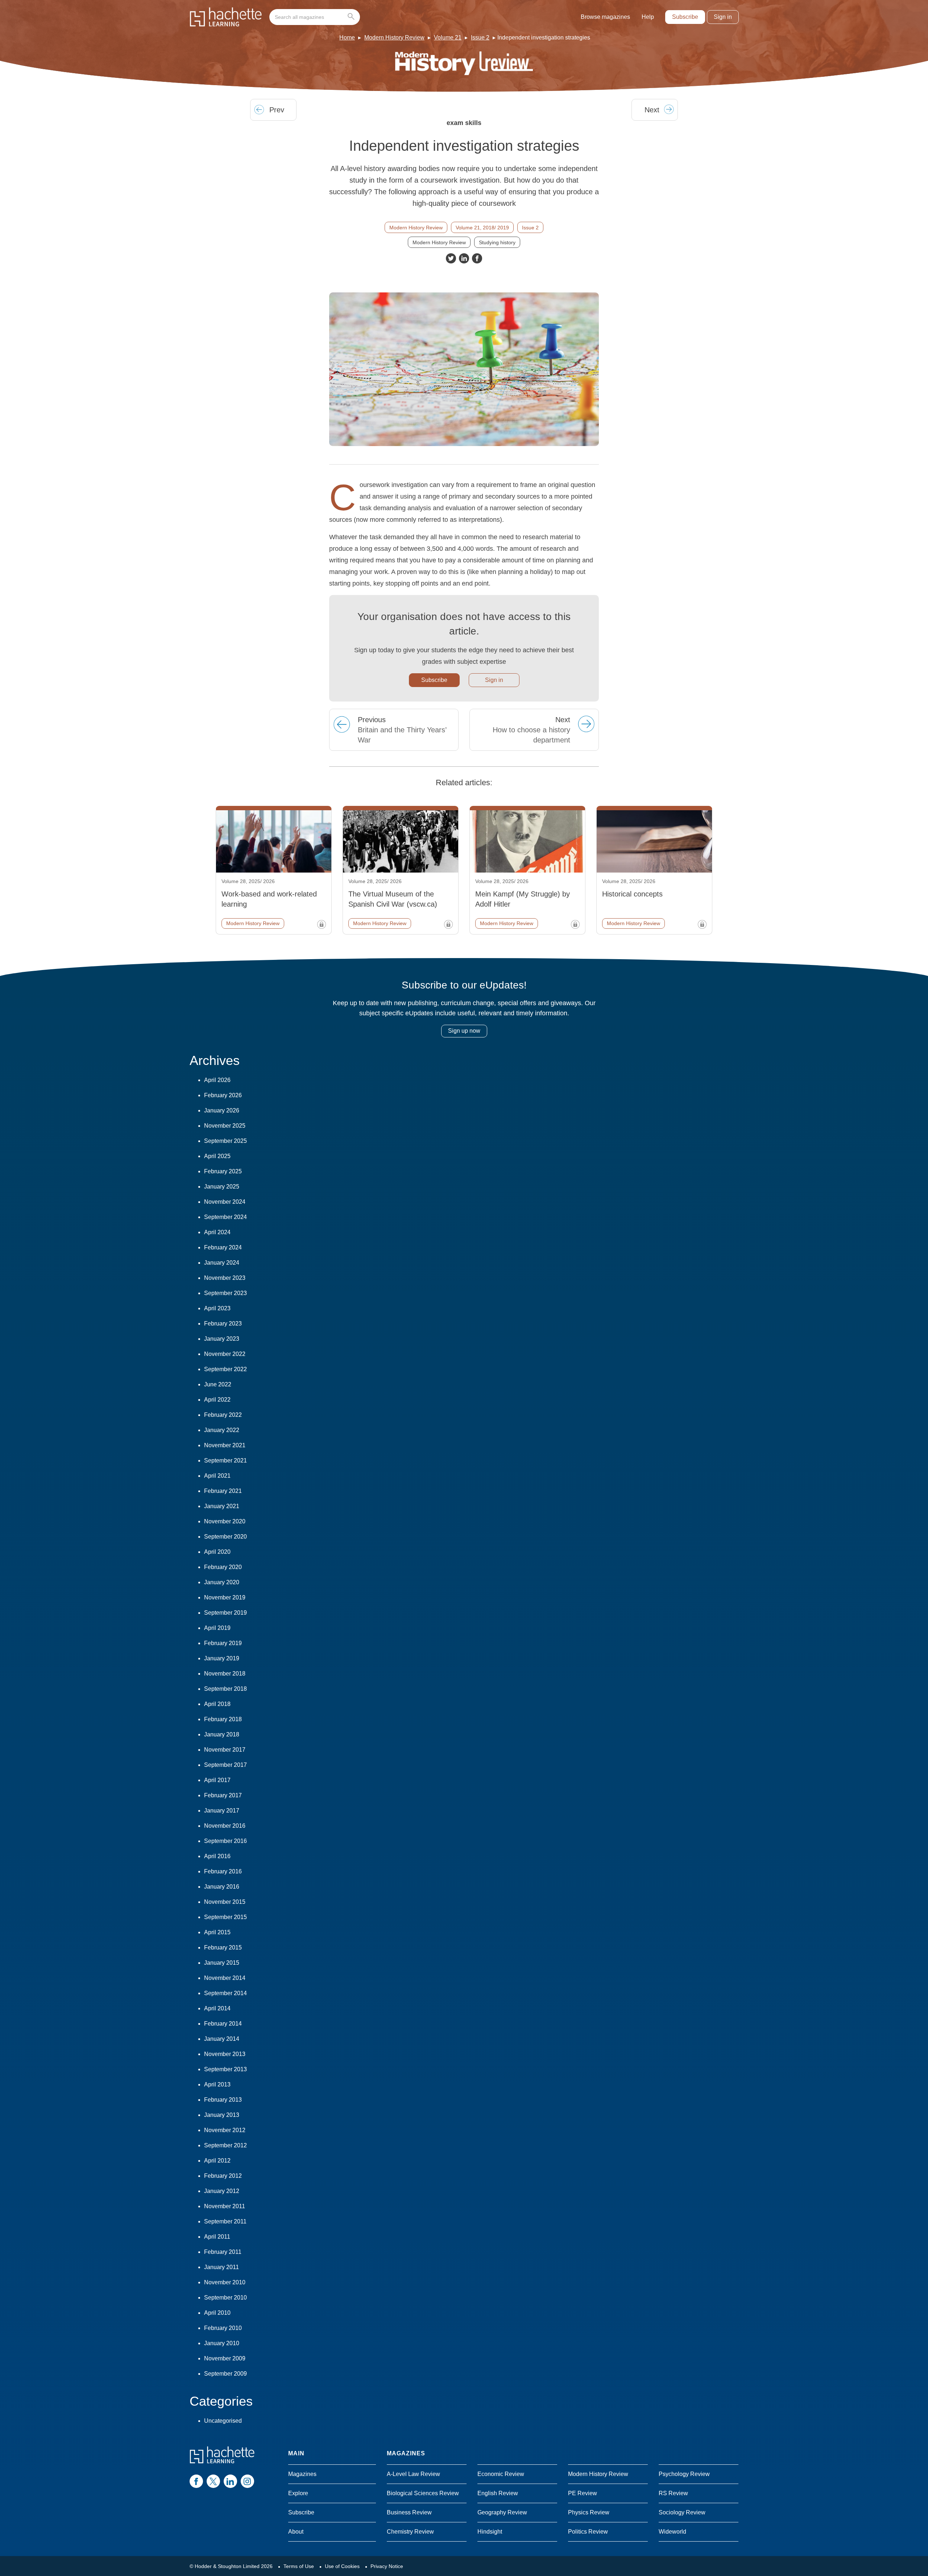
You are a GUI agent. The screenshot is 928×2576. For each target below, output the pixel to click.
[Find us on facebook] (196, 2481)
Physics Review (589, 2512)
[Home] (226, 17)
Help (648, 17)
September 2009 (225, 2374)
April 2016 (217, 1856)
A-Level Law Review (413, 2474)
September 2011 (225, 2221)
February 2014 (223, 2024)
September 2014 (225, 1993)
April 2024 (217, 1232)
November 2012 (225, 2130)
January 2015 (222, 1963)
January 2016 (222, 1887)
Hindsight (490, 2532)
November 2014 (225, 1978)
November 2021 (225, 1445)
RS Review (673, 2493)
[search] (315, 17)
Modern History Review (394, 38)
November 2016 (225, 1826)
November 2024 (225, 1202)
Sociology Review (682, 2512)
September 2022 (225, 1369)
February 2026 (223, 1095)
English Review (498, 2493)
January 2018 (222, 1734)
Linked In (464, 258)
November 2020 (225, 1521)
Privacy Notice (387, 2566)
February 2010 (223, 2328)
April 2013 (217, 2084)
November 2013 (225, 2054)
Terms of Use (299, 2566)
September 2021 (225, 1460)
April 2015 (217, 1932)
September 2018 (225, 1689)
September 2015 (225, 1917)
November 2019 (225, 1597)
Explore (298, 2493)
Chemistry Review (410, 2532)
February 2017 (223, 1795)
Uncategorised (223, 2421)
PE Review (583, 2493)
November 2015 (225, 1902)
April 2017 (217, 1780)
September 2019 (225, 1613)
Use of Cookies (342, 2566)
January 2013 (222, 2115)
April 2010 (217, 2313)
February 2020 (223, 1567)
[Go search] (353, 17)
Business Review (409, 2512)
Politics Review (588, 2532)
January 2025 (222, 1187)
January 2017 (222, 1811)
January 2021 (222, 1506)
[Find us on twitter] (213, 2481)
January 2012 (222, 2191)
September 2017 (225, 1765)
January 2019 (222, 1658)
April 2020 (217, 1552)
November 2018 (225, 1674)
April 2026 (217, 1080)
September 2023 (225, 1293)
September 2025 (225, 1141)
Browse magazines (605, 17)
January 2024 (222, 1263)
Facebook (477, 258)
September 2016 (225, 1841)
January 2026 (222, 1110)
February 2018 (223, 1719)
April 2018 (217, 1704)
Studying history (497, 242)
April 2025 (217, 1156)
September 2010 (225, 2298)
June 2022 (218, 1384)
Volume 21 (448, 38)
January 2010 (222, 2343)
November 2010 (225, 2282)
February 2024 (223, 1247)
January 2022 (222, 1430)
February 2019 (223, 1643)
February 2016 (223, 1871)
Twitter (451, 258)
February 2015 (223, 1947)
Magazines (302, 2474)
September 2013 (225, 2069)
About (296, 2532)
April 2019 (217, 1628)
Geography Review (502, 2512)
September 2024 (225, 1217)
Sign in (723, 17)
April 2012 (217, 2161)
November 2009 (225, 2358)
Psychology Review (684, 2474)
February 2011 (223, 2252)
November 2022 (225, 1354)
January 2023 (222, 1339)
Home (347, 38)
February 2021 (223, 1491)
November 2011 (225, 2206)
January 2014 (222, 2039)
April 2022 (217, 1400)
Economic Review (501, 2474)
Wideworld (672, 2532)
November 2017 (225, 1750)
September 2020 (225, 1537)
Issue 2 (480, 38)
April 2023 (217, 1308)
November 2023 (225, 1278)
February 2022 (223, 1415)
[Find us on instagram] (247, 2481)
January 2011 (221, 2267)
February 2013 (223, 2100)
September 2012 (225, 2145)
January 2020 (222, 1582)
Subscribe (685, 17)
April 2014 (217, 2008)
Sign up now (464, 1031)
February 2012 (223, 2176)
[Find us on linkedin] (230, 2481)
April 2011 (217, 2237)
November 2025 (225, 1126)
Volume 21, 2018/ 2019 (482, 228)
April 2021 (217, 1476)
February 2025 (223, 1171)
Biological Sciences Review (423, 2493)
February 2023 (223, 1324)
